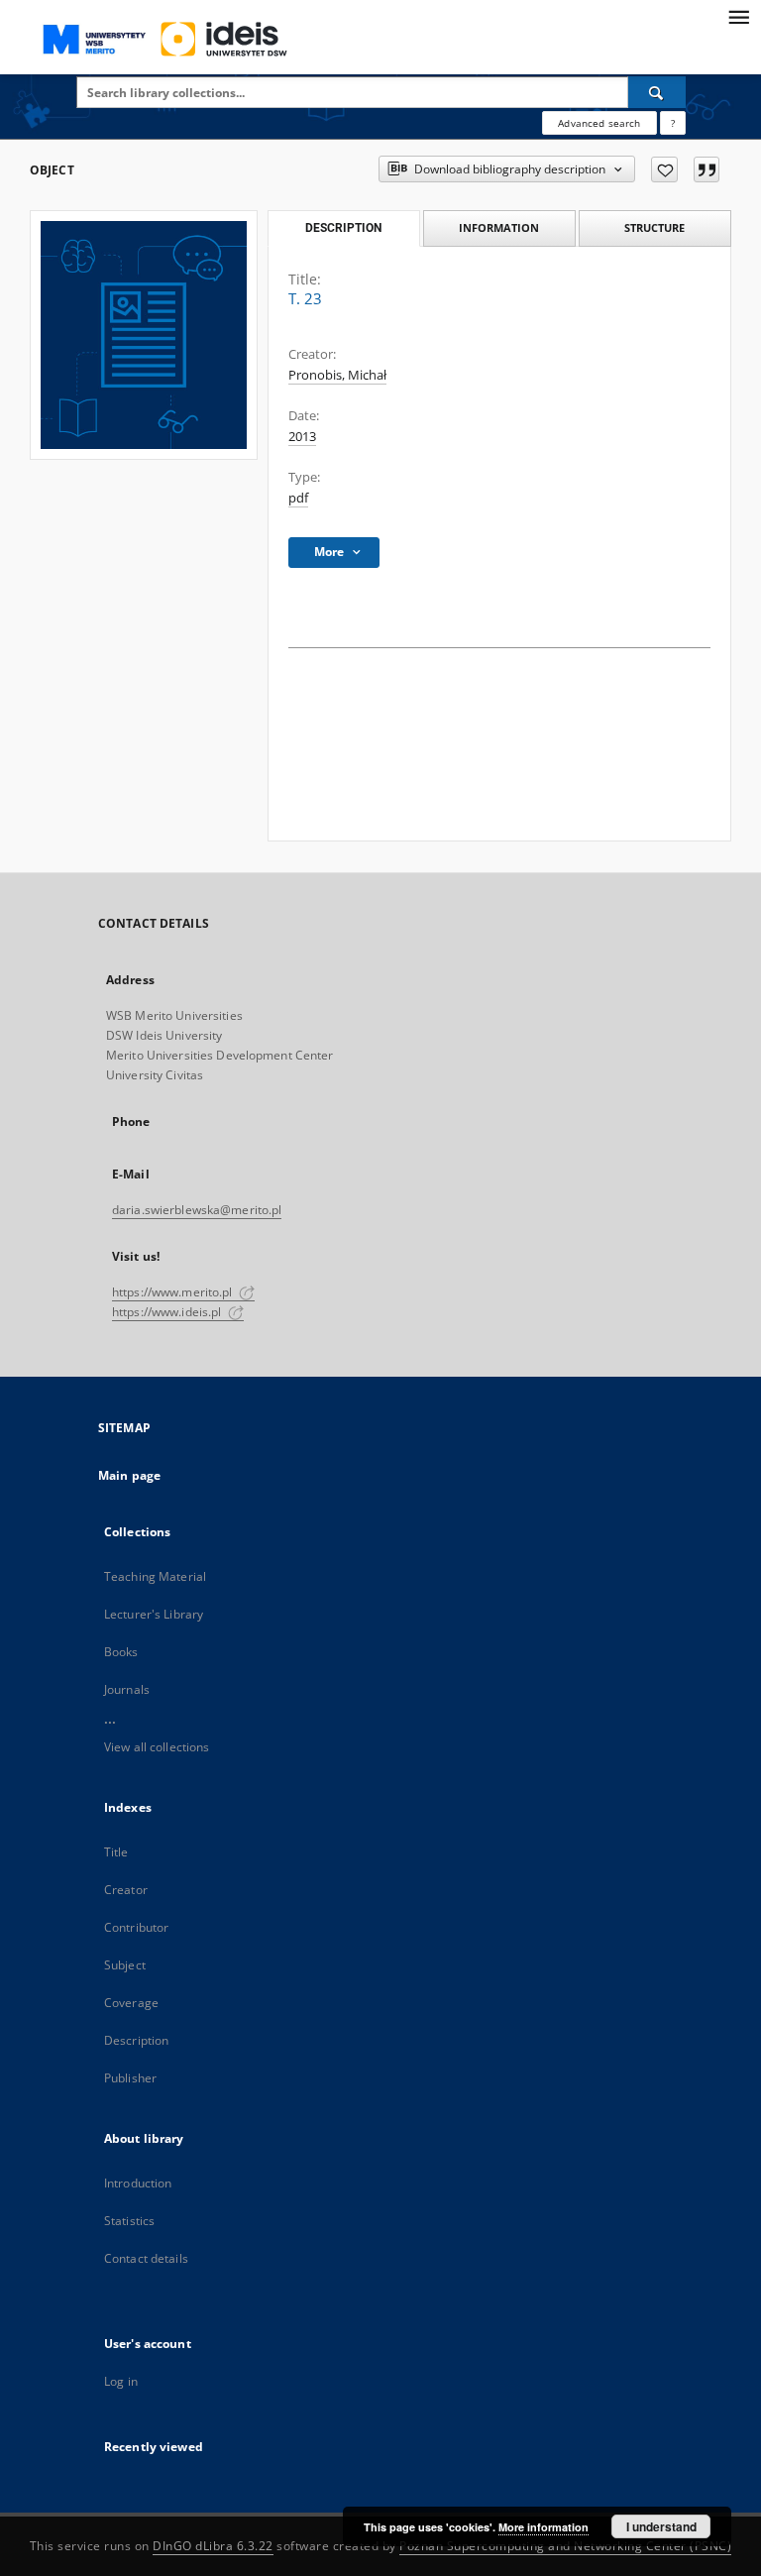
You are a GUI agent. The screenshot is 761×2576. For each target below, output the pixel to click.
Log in (121, 2381)
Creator (126, 1890)
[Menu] (738, 16)
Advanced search (599, 123)
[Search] (657, 92)
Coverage (131, 2003)
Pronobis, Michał (337, 375)
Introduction (138, 2183)
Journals (127, 1689)
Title (116, 1852)
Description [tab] (343, 228)
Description (136, 2040)
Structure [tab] (654, 227)
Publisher (130, 2078)
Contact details (146, 2258)
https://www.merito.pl (174, 1292)
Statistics (129, 2221)
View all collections (157, 1747)
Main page (129, 1475)
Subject (125, 1965)
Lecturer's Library (154, 1614)
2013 (302, 437)
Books (121, 1652)
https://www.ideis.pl (168, 1312)
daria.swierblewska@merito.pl (197, 1210)
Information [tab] (499, 227)
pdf (298, 498)
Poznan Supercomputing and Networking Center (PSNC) (565, 2546)
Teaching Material (155, 1576)
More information (544, 2527)
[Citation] (707, 169)
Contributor (136, 1927)
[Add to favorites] (664, 169)
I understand (661, 2526)
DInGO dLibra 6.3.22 (213, 2546)
